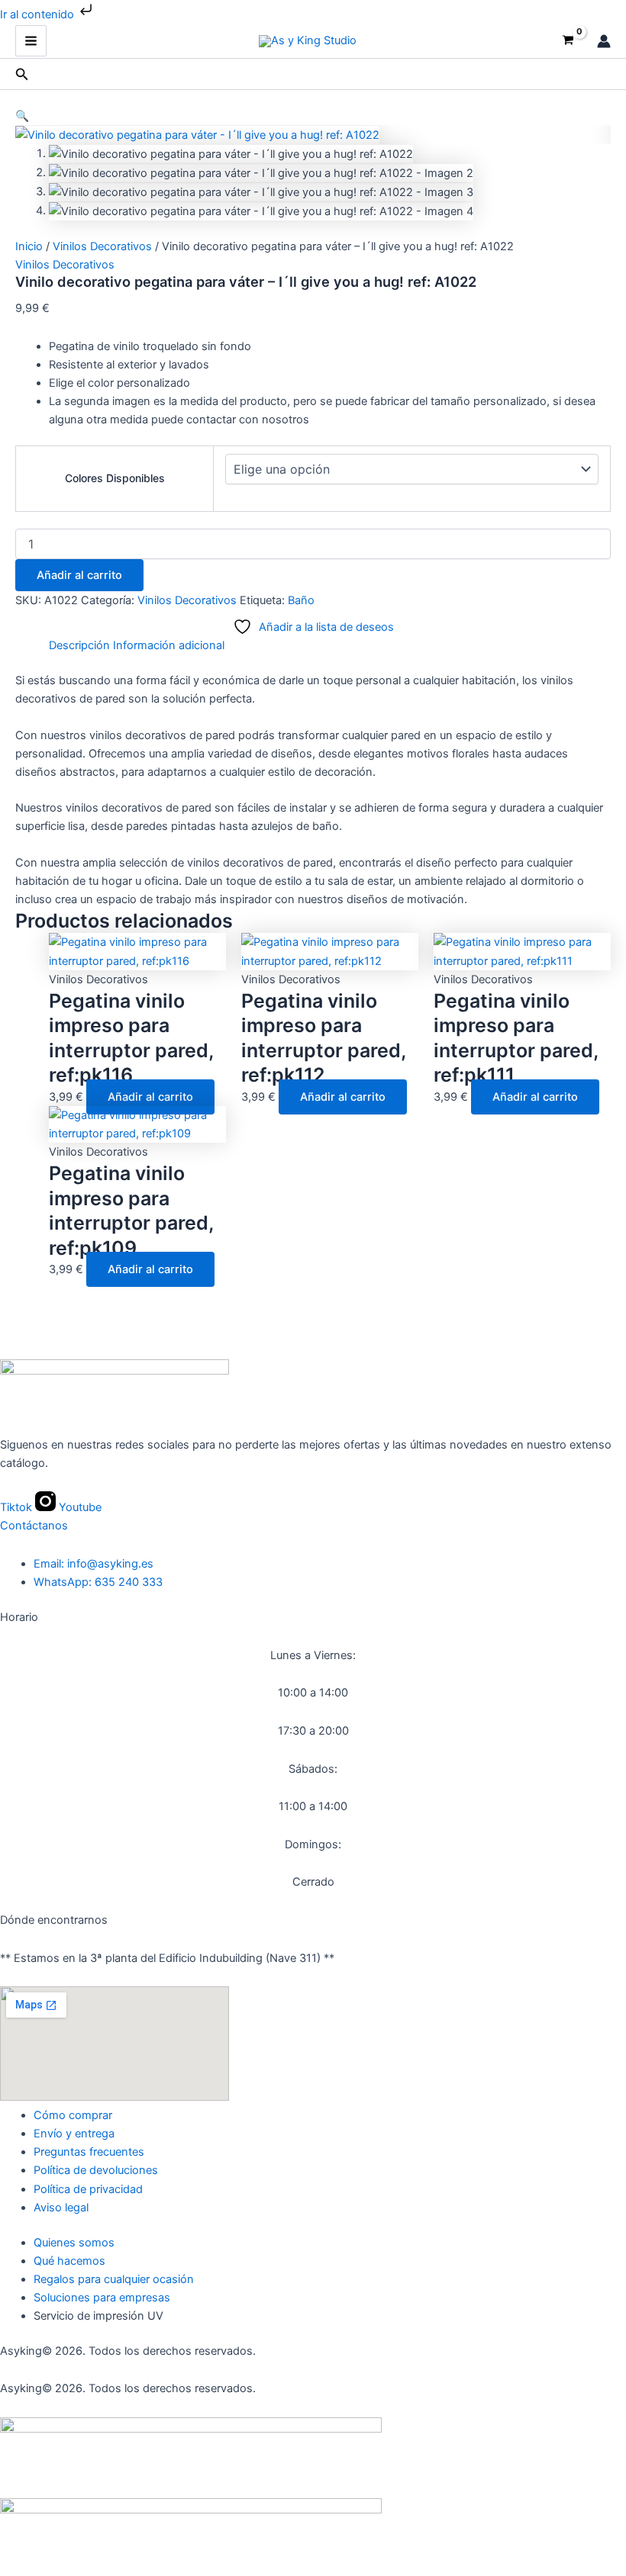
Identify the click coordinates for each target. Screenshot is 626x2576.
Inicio (29, 246)
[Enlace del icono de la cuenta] (604, 41)
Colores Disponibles (115, 478)
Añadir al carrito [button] (150, 1097)
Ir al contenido (39, 14)
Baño (301, 600)
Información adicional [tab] (169, 645)
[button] (22, 74)
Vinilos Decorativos (102, 246)
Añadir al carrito (79, 575)
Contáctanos (34, 1526)
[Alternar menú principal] (31, 41)
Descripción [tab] (79, 645)
